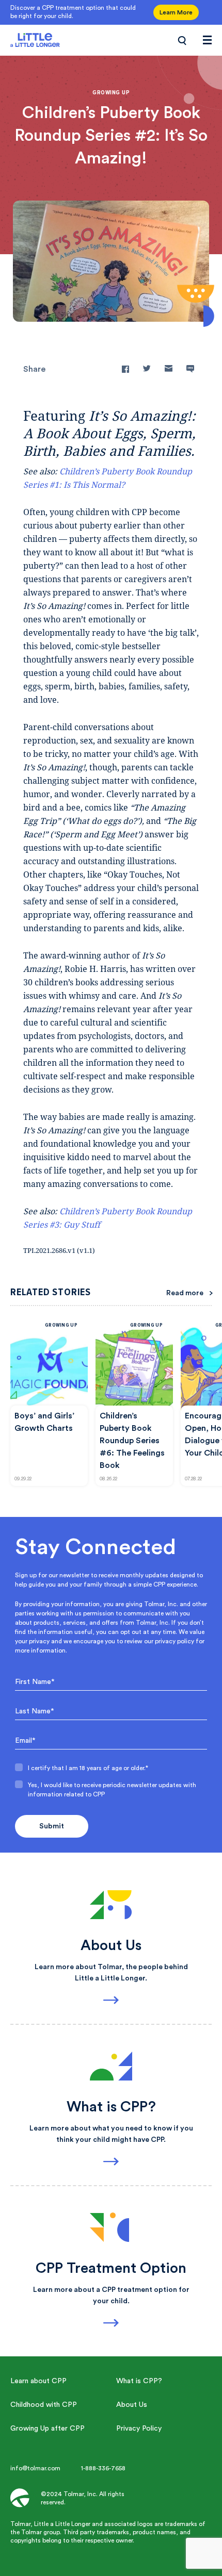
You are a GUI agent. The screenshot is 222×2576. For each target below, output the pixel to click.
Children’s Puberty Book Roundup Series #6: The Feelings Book (132, 1441)
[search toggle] (182, 40)
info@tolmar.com (35, 2468)
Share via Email (169, 369)
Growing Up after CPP (47, 2429)
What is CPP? (139, 2381)
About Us (132, 2405)
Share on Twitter (147, 369)
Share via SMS (190, 369)
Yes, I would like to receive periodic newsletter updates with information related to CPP (112, 1790)
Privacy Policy (139, 2429)
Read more (185, 1293)
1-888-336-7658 (103, 2468)
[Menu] (207, 40)
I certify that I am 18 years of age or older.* (88, 1768)
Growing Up (61, 1325)
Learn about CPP (38, 2381)
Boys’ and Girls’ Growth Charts (44, 1422)
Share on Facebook (125, 369)
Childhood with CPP (44, 2405)
